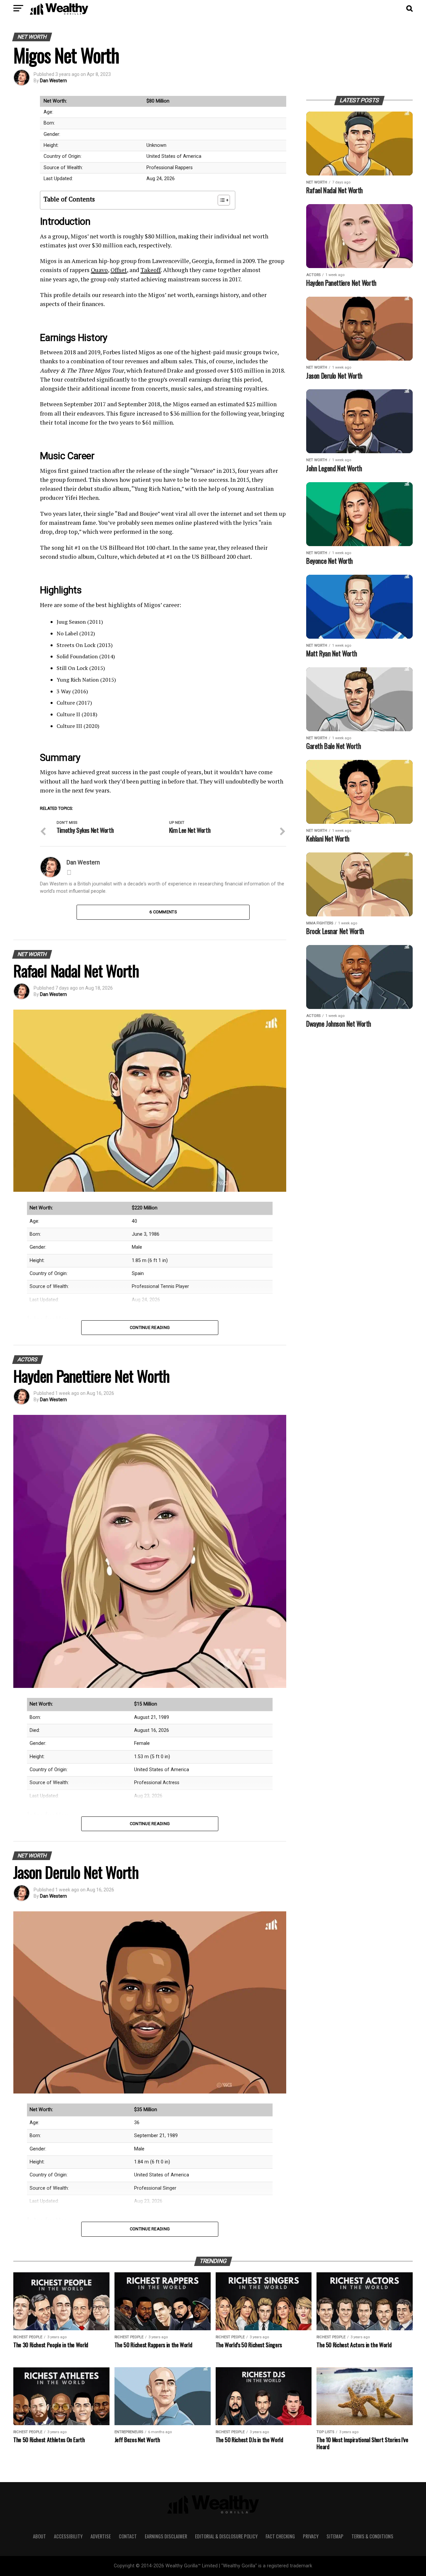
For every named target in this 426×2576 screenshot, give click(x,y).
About (39, 2536)
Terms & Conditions (372, 2536)
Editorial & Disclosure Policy (226, 2536)
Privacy (311, 2536)
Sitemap (335, 2536)
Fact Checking (280, 2536)
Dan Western (53, 81)
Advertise (101, 2536)
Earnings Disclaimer (166, 2536)
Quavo (99, 270)
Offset (119, 270)
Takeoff (151, 270)
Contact (128, 2536)
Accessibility (68, 2536)
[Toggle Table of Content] (220, 200)
